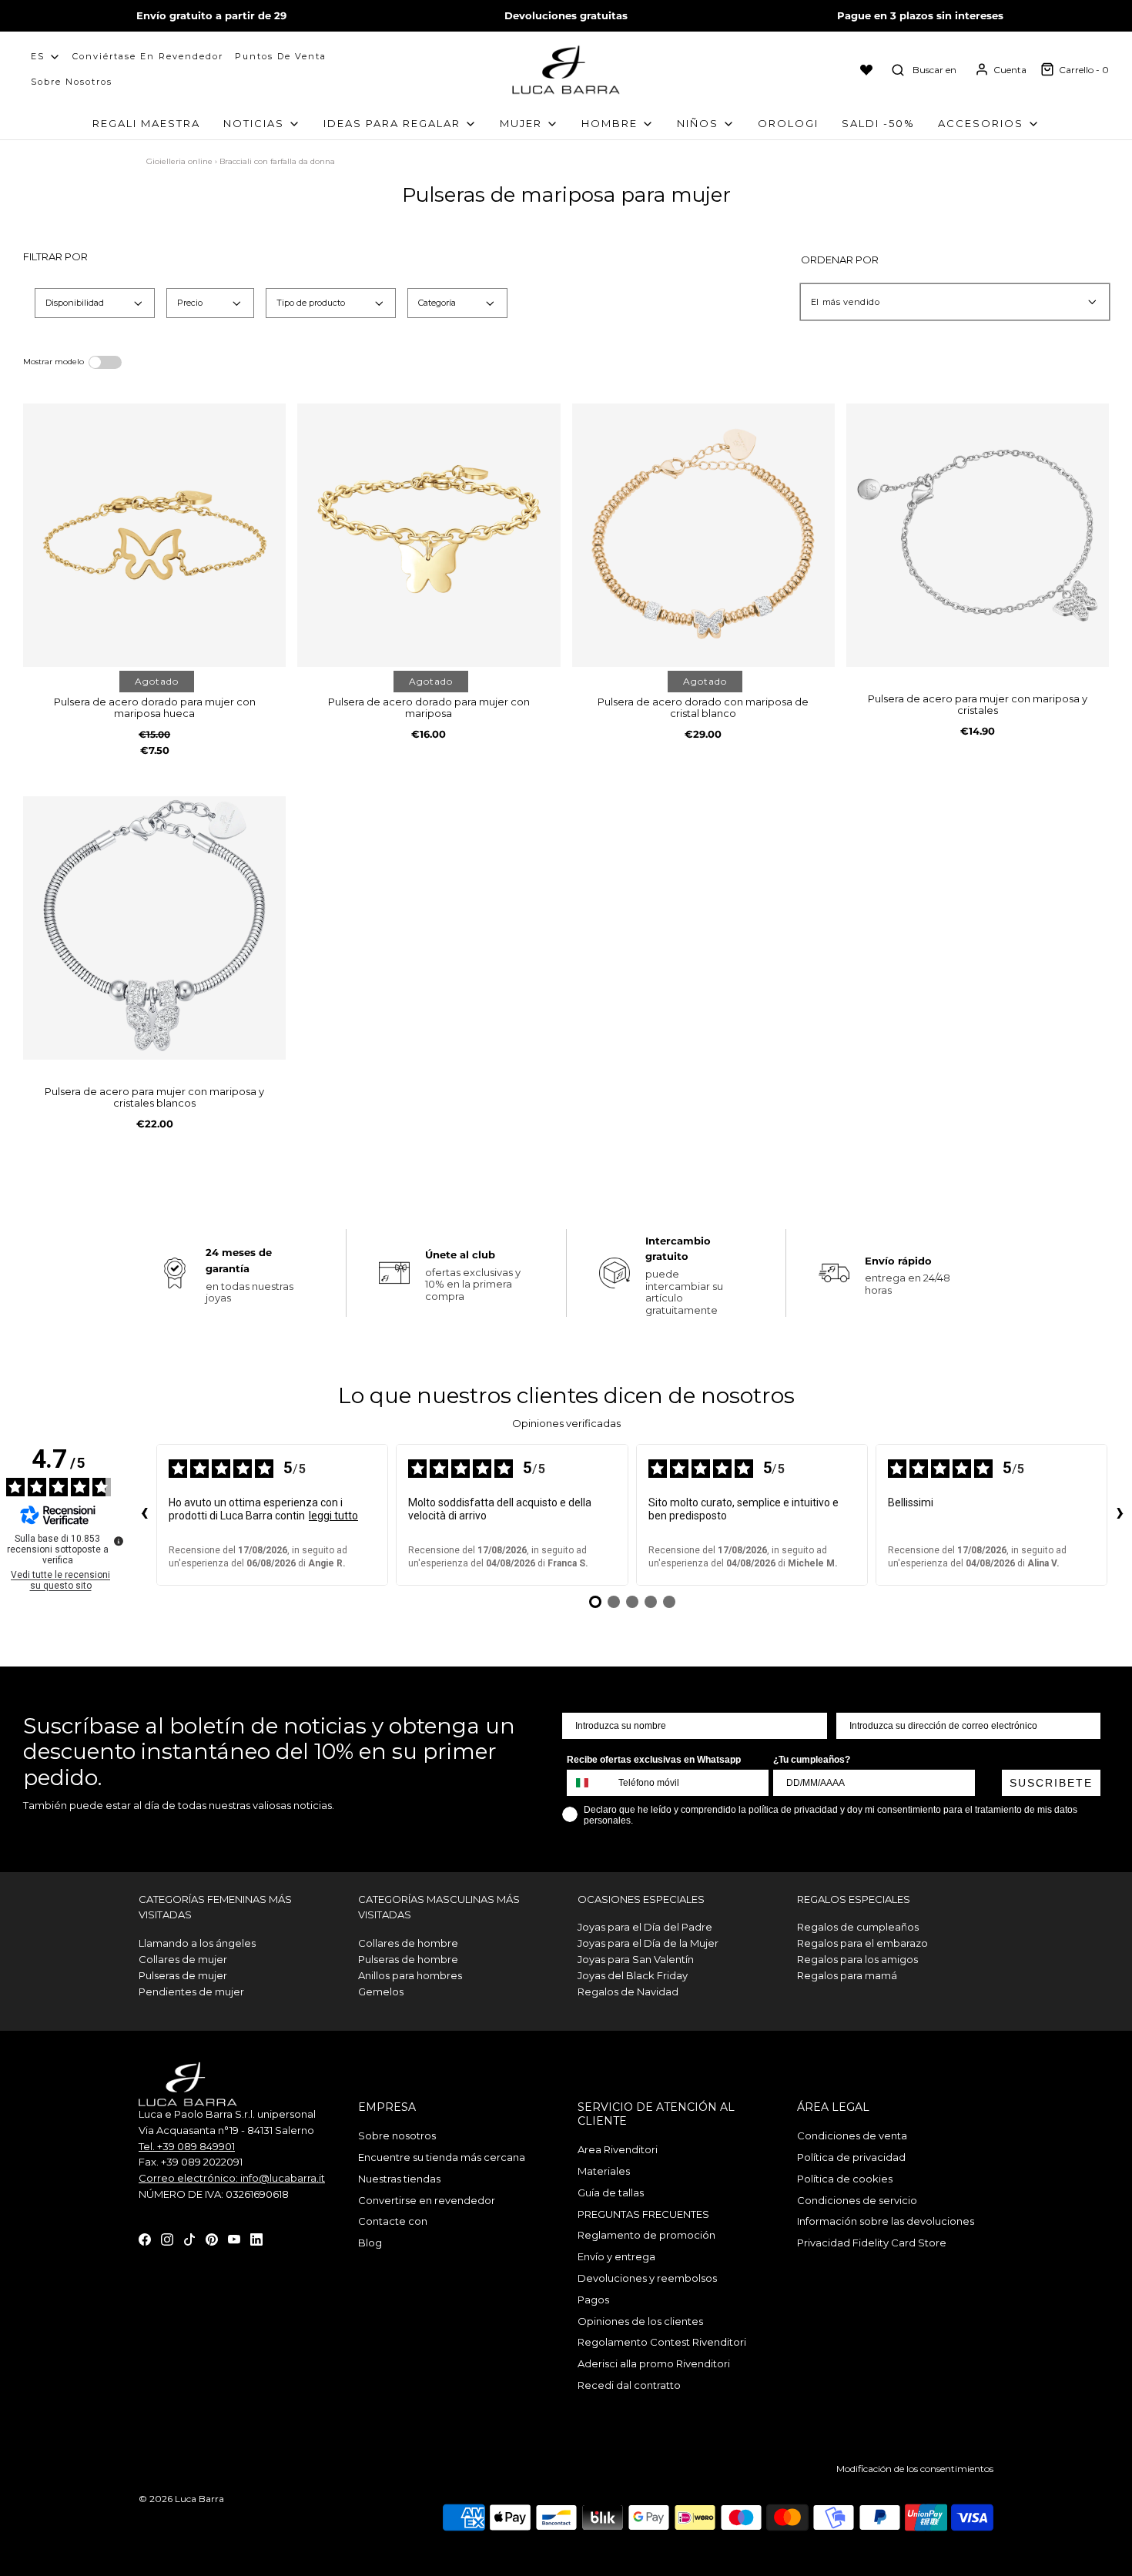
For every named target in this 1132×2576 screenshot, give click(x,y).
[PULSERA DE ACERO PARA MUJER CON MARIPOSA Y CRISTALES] (978, 535)
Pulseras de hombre (408, 1959)
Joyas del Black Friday (633, 1975)
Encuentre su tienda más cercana (442, 2157)
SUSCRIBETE (1051, 1783)
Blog (370, 2243)
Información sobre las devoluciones (886, 2221)
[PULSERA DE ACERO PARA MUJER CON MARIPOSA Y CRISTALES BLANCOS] (154, 928)
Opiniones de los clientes (640, 2321)
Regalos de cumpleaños (858, 1927)
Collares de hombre (408, 1943)
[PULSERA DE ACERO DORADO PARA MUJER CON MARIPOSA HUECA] (154, 535)
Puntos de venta (281, 56)
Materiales (604, 2171)
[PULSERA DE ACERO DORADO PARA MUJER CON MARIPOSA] (429, 535)
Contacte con (393, 2221)
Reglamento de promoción (646, 2235)
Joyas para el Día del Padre (645, 1927)
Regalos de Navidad (628, 1991)
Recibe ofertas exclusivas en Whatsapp (654, 1760)
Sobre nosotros (72, 82)
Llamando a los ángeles (197, 1943)
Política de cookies (845, 2179)
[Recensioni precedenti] (144, 1515)
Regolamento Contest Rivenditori (662, 2342)
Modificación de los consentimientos (915, 2469)
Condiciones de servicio (857, 2200)
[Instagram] (167, 2239)
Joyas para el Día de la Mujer (648, 1943)
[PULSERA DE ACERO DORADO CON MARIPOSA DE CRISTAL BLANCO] (703, 535)
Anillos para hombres (410, 1975)
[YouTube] (234, 2239)
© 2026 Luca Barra (181, 2499)
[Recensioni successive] (1120, 1515)
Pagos (593, 2300)
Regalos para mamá (847, 1975)
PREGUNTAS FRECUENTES (643, 2214)
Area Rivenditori (618, 2149)
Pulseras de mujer (183, 1975)
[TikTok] (189, 2239)
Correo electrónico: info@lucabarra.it (232, 2178)
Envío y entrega (616, 2256)
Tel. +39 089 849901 (187, 2146)
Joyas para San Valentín (636, 1959)
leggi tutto (333, 1516)
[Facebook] (145, 2239)
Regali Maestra (146, 123)
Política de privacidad (851, 2157)
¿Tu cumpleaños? (812, 1760)
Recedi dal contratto (629, 2385)
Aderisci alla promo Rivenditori (654, 2363)
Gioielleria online (179, 161)
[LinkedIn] (256, 2239)
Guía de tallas (611, 2192)
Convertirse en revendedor (427, 2200)
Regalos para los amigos (857, 1959)
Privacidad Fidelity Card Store (872, 2243)
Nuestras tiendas (399, 2179)
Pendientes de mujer (191, 1991)
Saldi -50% (878, 123)
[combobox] (589, 1783)
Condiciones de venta (852, 2136)
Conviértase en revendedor (148, 56)
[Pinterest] (212, 2239)
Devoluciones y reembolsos (647, 2278)
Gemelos (381, 1991)
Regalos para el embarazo (862, 1943)
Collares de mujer (183, 1959)
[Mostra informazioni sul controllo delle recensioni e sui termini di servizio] (119, 1541)
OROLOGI (788, 123)
